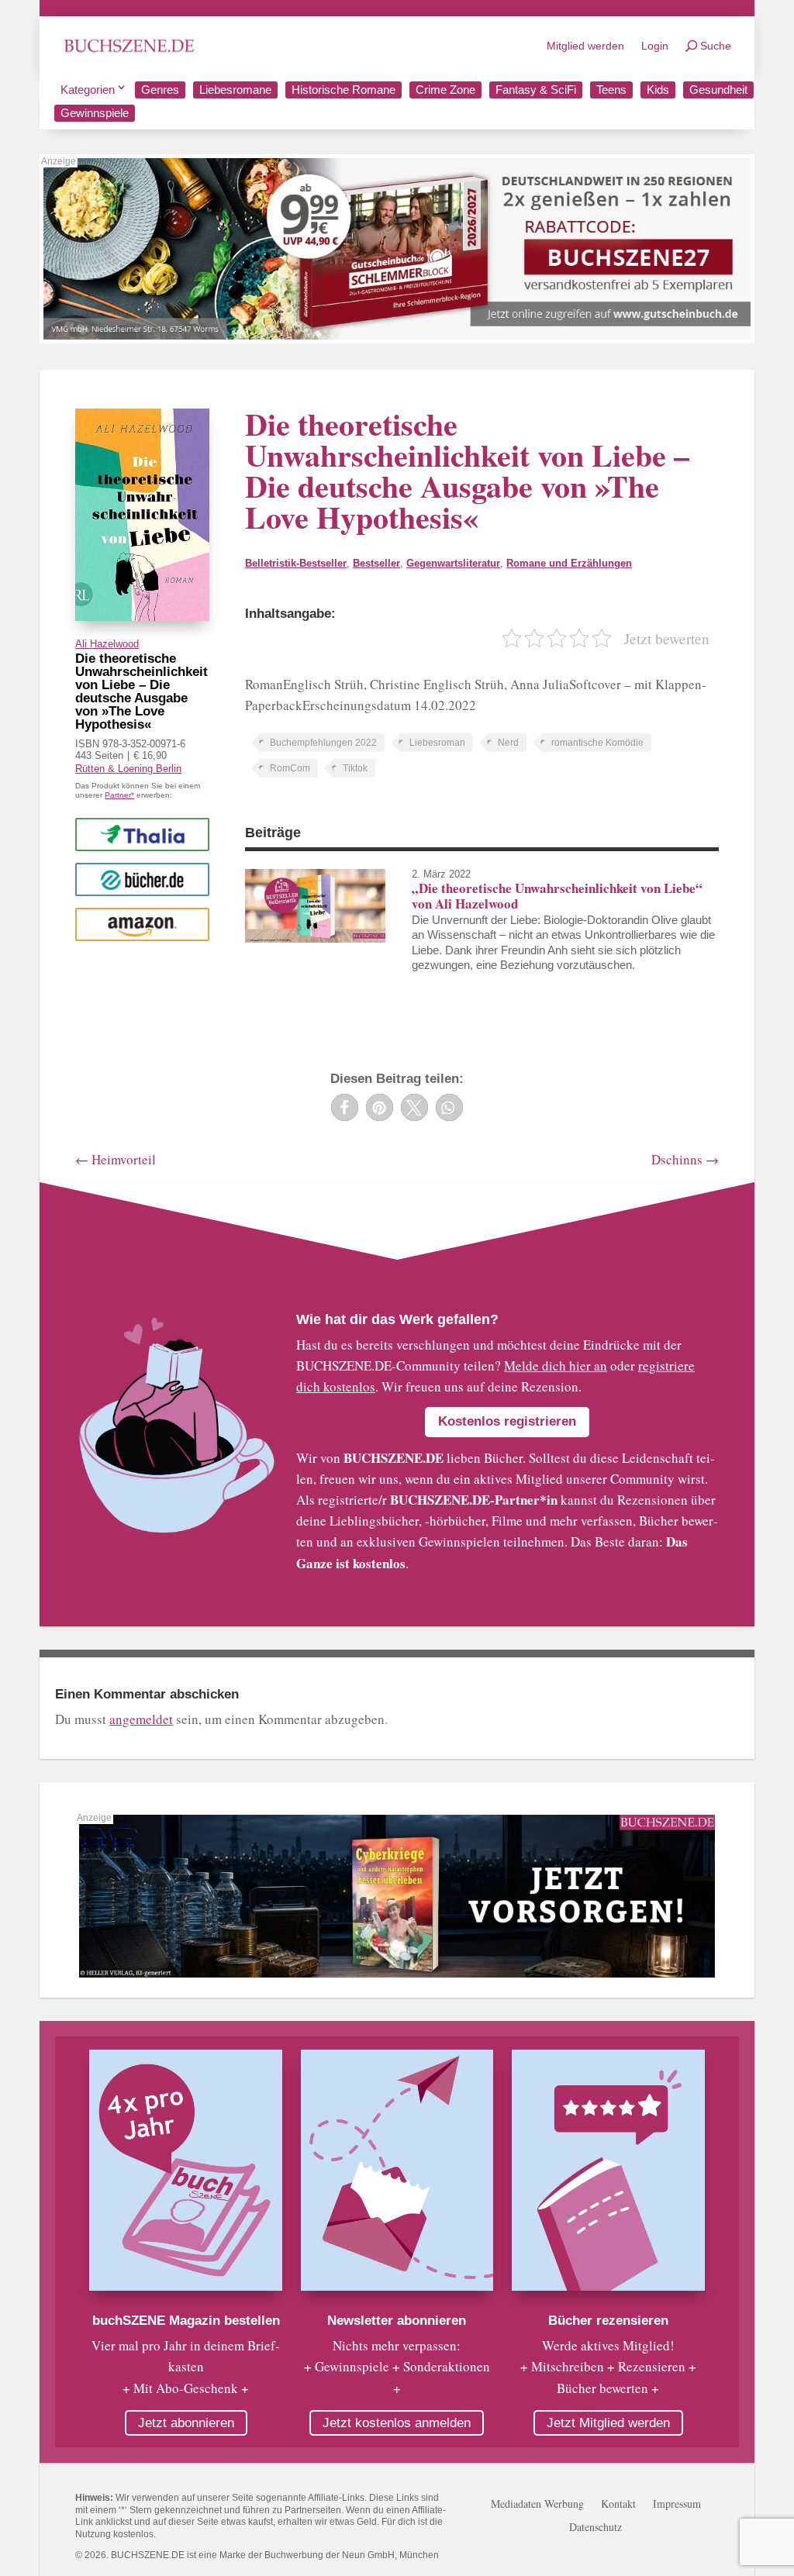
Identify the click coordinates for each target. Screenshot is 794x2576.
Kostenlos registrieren (507, 1421)
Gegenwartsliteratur (453, 563)
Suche (716, 46)
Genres (160, 90)
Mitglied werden (585, 46)
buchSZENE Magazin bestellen (186, 2321)
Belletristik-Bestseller (296, 563)
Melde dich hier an (556, 1366)
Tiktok (355, 768)
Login (655, 46)
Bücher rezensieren (608, 2321)
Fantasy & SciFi (536, 90)
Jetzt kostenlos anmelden (397, 2423)
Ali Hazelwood (107, 644)
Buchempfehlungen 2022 (323, 743)
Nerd (508, 743)
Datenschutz (595, 2528)
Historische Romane (343, 90)
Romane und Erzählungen (569, 563)
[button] (345, 1107)
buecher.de (142, 879)
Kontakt (618, 2505)
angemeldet (141, 1719)
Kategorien (88, 90)
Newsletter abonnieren (397, 2321)
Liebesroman (437, 743)
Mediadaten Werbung (537, 2505)
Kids (658, 90)
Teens (611, 90)
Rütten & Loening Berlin (128, 769)
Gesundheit (718, 90)
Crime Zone (445, 90)
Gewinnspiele (95, 113)
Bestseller (376, 563)
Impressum (677, 2505)
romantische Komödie (597, 743)
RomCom (290, 768)
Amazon (142, 924)
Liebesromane (235, 90)
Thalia (143, 834)
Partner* (119, 795)
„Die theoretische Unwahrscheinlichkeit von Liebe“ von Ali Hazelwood (557, 896)
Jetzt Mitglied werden (608, 2423)
